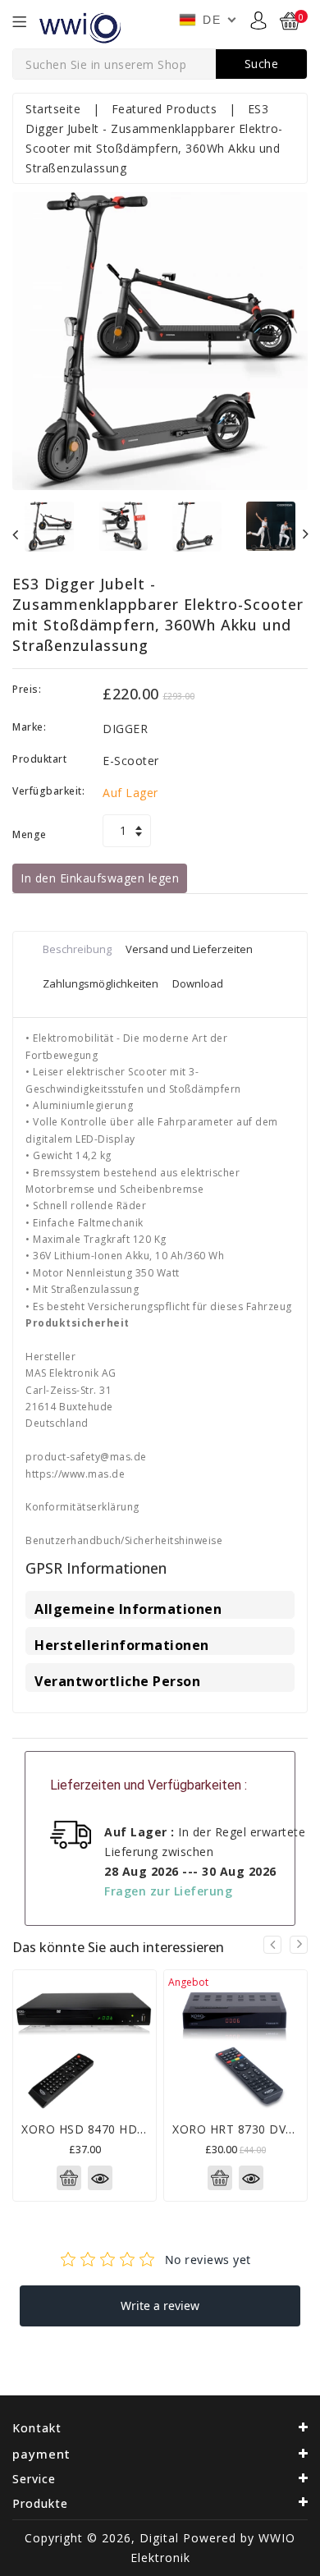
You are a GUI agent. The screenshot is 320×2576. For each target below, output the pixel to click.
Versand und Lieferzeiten (189, 949)
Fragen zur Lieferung (168, 1891)
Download (198, 983)
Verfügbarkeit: (48, 791)
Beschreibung (77, 949)
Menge (30, 834)
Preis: (27, 689)
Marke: (29, 727)
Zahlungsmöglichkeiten (101, 983)
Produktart (39, 759)
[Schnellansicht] (100, 2178)
